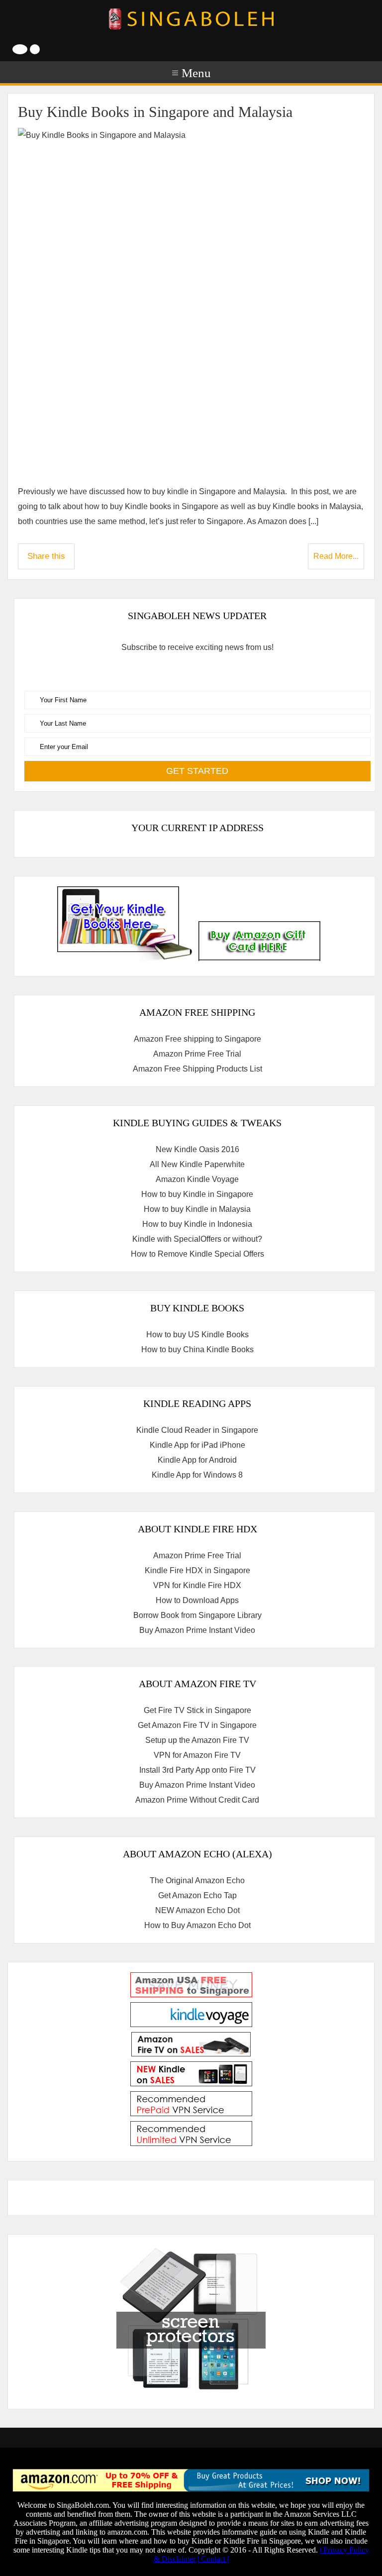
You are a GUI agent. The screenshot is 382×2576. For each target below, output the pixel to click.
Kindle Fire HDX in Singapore (197, 1570)
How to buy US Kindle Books (197, 1335)
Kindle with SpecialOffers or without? (197, 1239)
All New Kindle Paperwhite (197, 1164)
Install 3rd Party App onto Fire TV (197, 1770)
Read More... (336, 556)
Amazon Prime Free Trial (197, 1054)
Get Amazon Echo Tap (197, 1895)
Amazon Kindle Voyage (197, 1179)
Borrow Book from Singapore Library (197, 1615)
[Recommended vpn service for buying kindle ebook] (191, 2113)
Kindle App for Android (197, 1460)
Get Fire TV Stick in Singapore (197, 1710)
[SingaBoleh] (191, 19)
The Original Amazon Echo (197, 1880)
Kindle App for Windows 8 (197, 1475)
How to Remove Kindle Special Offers (197, 1254)
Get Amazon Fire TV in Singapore (197, 1725)
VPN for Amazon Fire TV (197, 1755)
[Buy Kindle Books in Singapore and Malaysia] (191, 301)
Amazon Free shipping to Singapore (197, 1039)
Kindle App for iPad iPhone (197, 1445)
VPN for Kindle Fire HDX (197, 1585)
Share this (46, 556)
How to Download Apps (197, 1600)
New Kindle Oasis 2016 (197, 1149)
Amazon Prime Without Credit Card (197, 1800)
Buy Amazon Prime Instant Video (197, 1630)
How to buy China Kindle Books (197, 1349)
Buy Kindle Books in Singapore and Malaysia (155, 112)
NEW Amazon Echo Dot (197, 1910)
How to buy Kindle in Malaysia (197, 1209)
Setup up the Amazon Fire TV (197, 1740)
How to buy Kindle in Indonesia (197, 1224)
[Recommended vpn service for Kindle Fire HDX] (191, 2143)
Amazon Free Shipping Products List (197, 1069)
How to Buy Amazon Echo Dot (197, 1925)
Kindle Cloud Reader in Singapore (197, 1430)
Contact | (215, 2559)
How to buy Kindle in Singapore (197, 1194)
